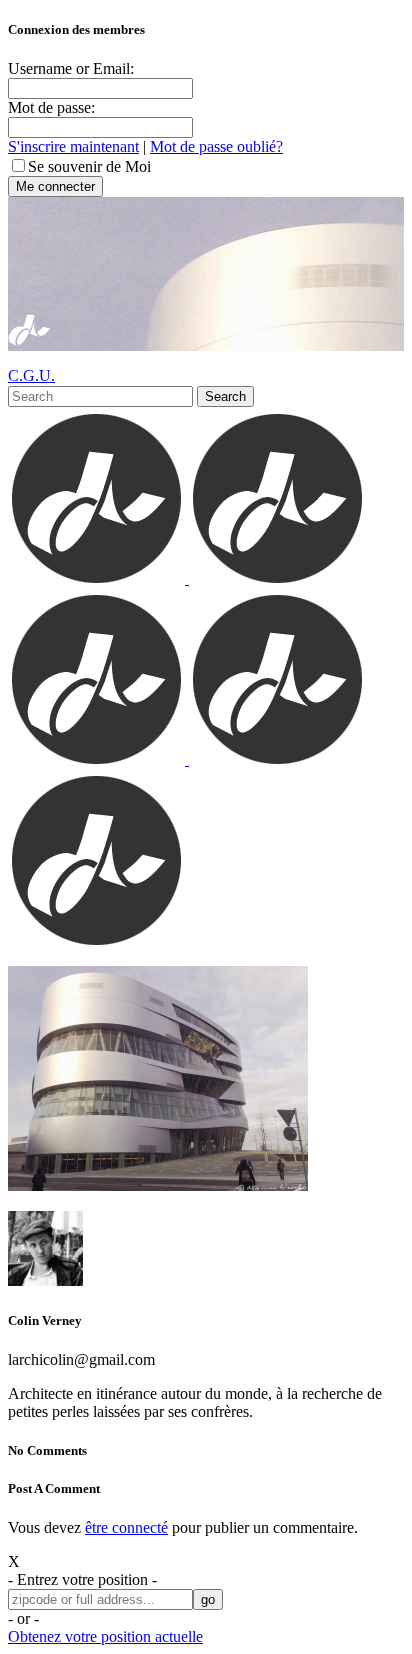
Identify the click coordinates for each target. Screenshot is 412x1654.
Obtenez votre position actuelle (105, 1636)
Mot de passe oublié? (216, 146)
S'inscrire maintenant (73, 146)
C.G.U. (31, 375)
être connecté (126, 1527)
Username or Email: (71, 68)
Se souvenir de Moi (89, 166)
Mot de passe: (51, 107)
